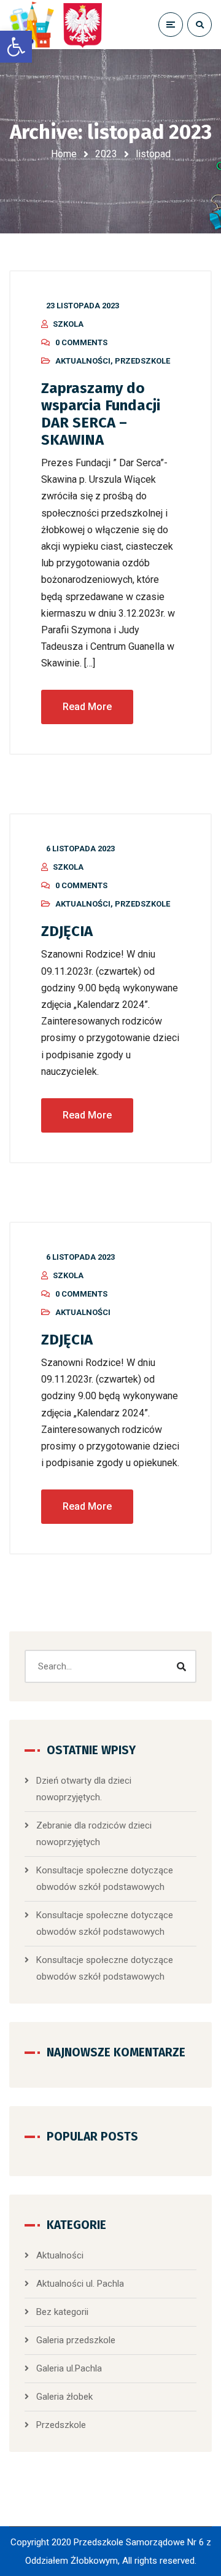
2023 (106, 154)
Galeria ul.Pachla (69, 2368)
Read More (87, 707)
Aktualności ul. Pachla (80, 2284)
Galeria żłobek (64, 2397)
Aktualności (83, 361)
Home (64, 154)
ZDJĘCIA (67, 931)
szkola (68, 324)
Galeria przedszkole (76, 2340)
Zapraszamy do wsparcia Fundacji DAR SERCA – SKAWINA (101, 414)
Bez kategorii (62, 2312)
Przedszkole (142, 361)
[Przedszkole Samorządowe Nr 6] (58, 25)
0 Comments (81, 342)
